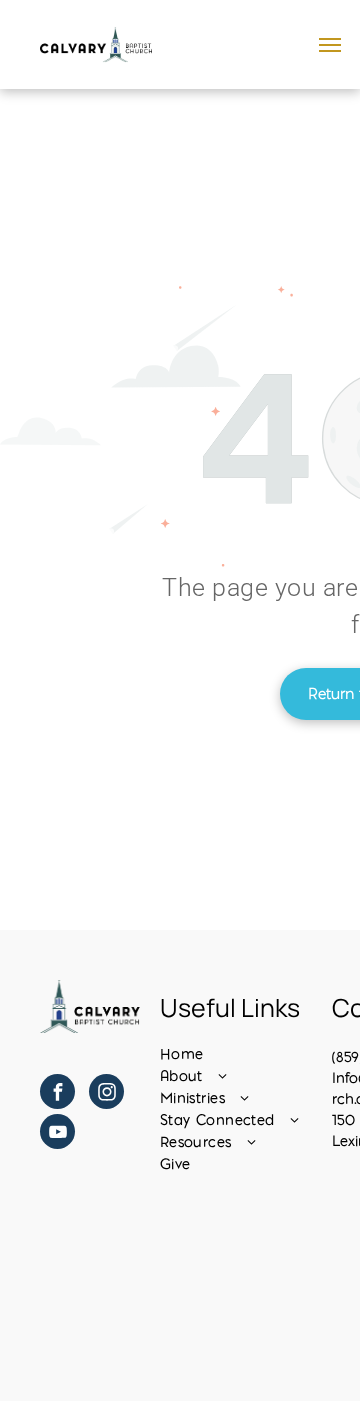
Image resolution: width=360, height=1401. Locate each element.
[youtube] (57, 1134)
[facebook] (57, 1094)
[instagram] (106, 1094)
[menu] (330, 45)
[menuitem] (241, 1054)
